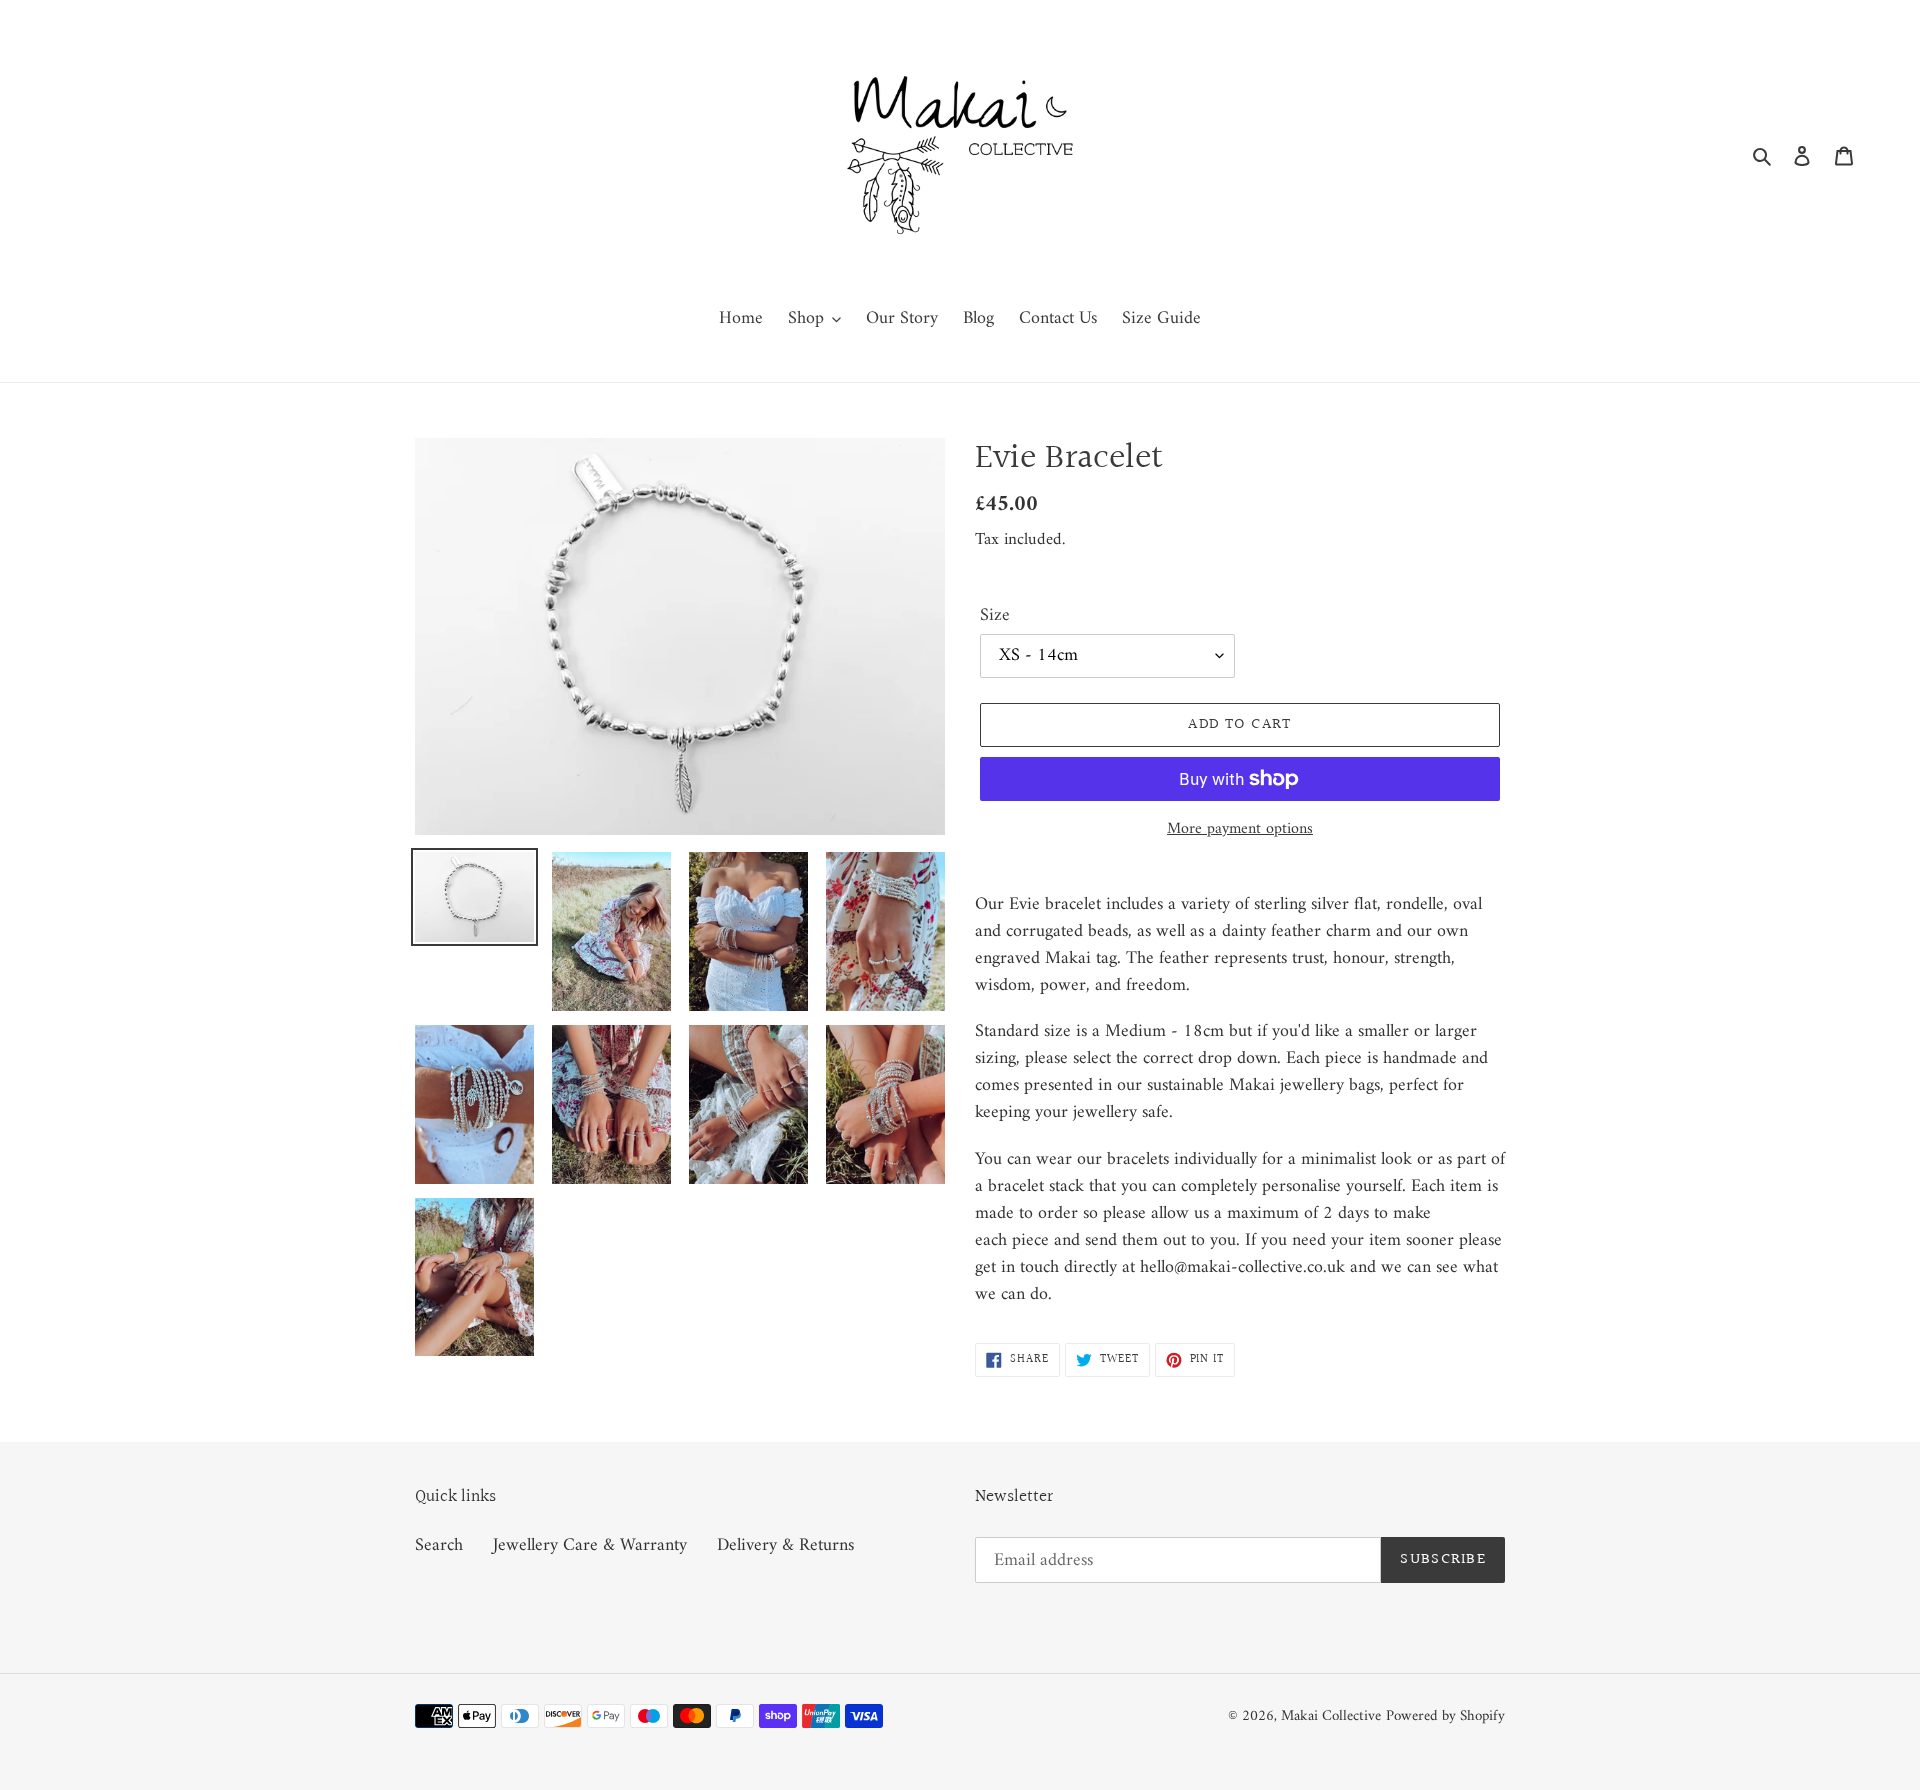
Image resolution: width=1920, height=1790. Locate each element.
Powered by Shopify (1445, 1716)
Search (439, 1545)
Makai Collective (1331, 1716)
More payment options (1240, 829)
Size (995, 615)
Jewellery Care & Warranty (590, 1545)
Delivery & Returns (785, 1545)
